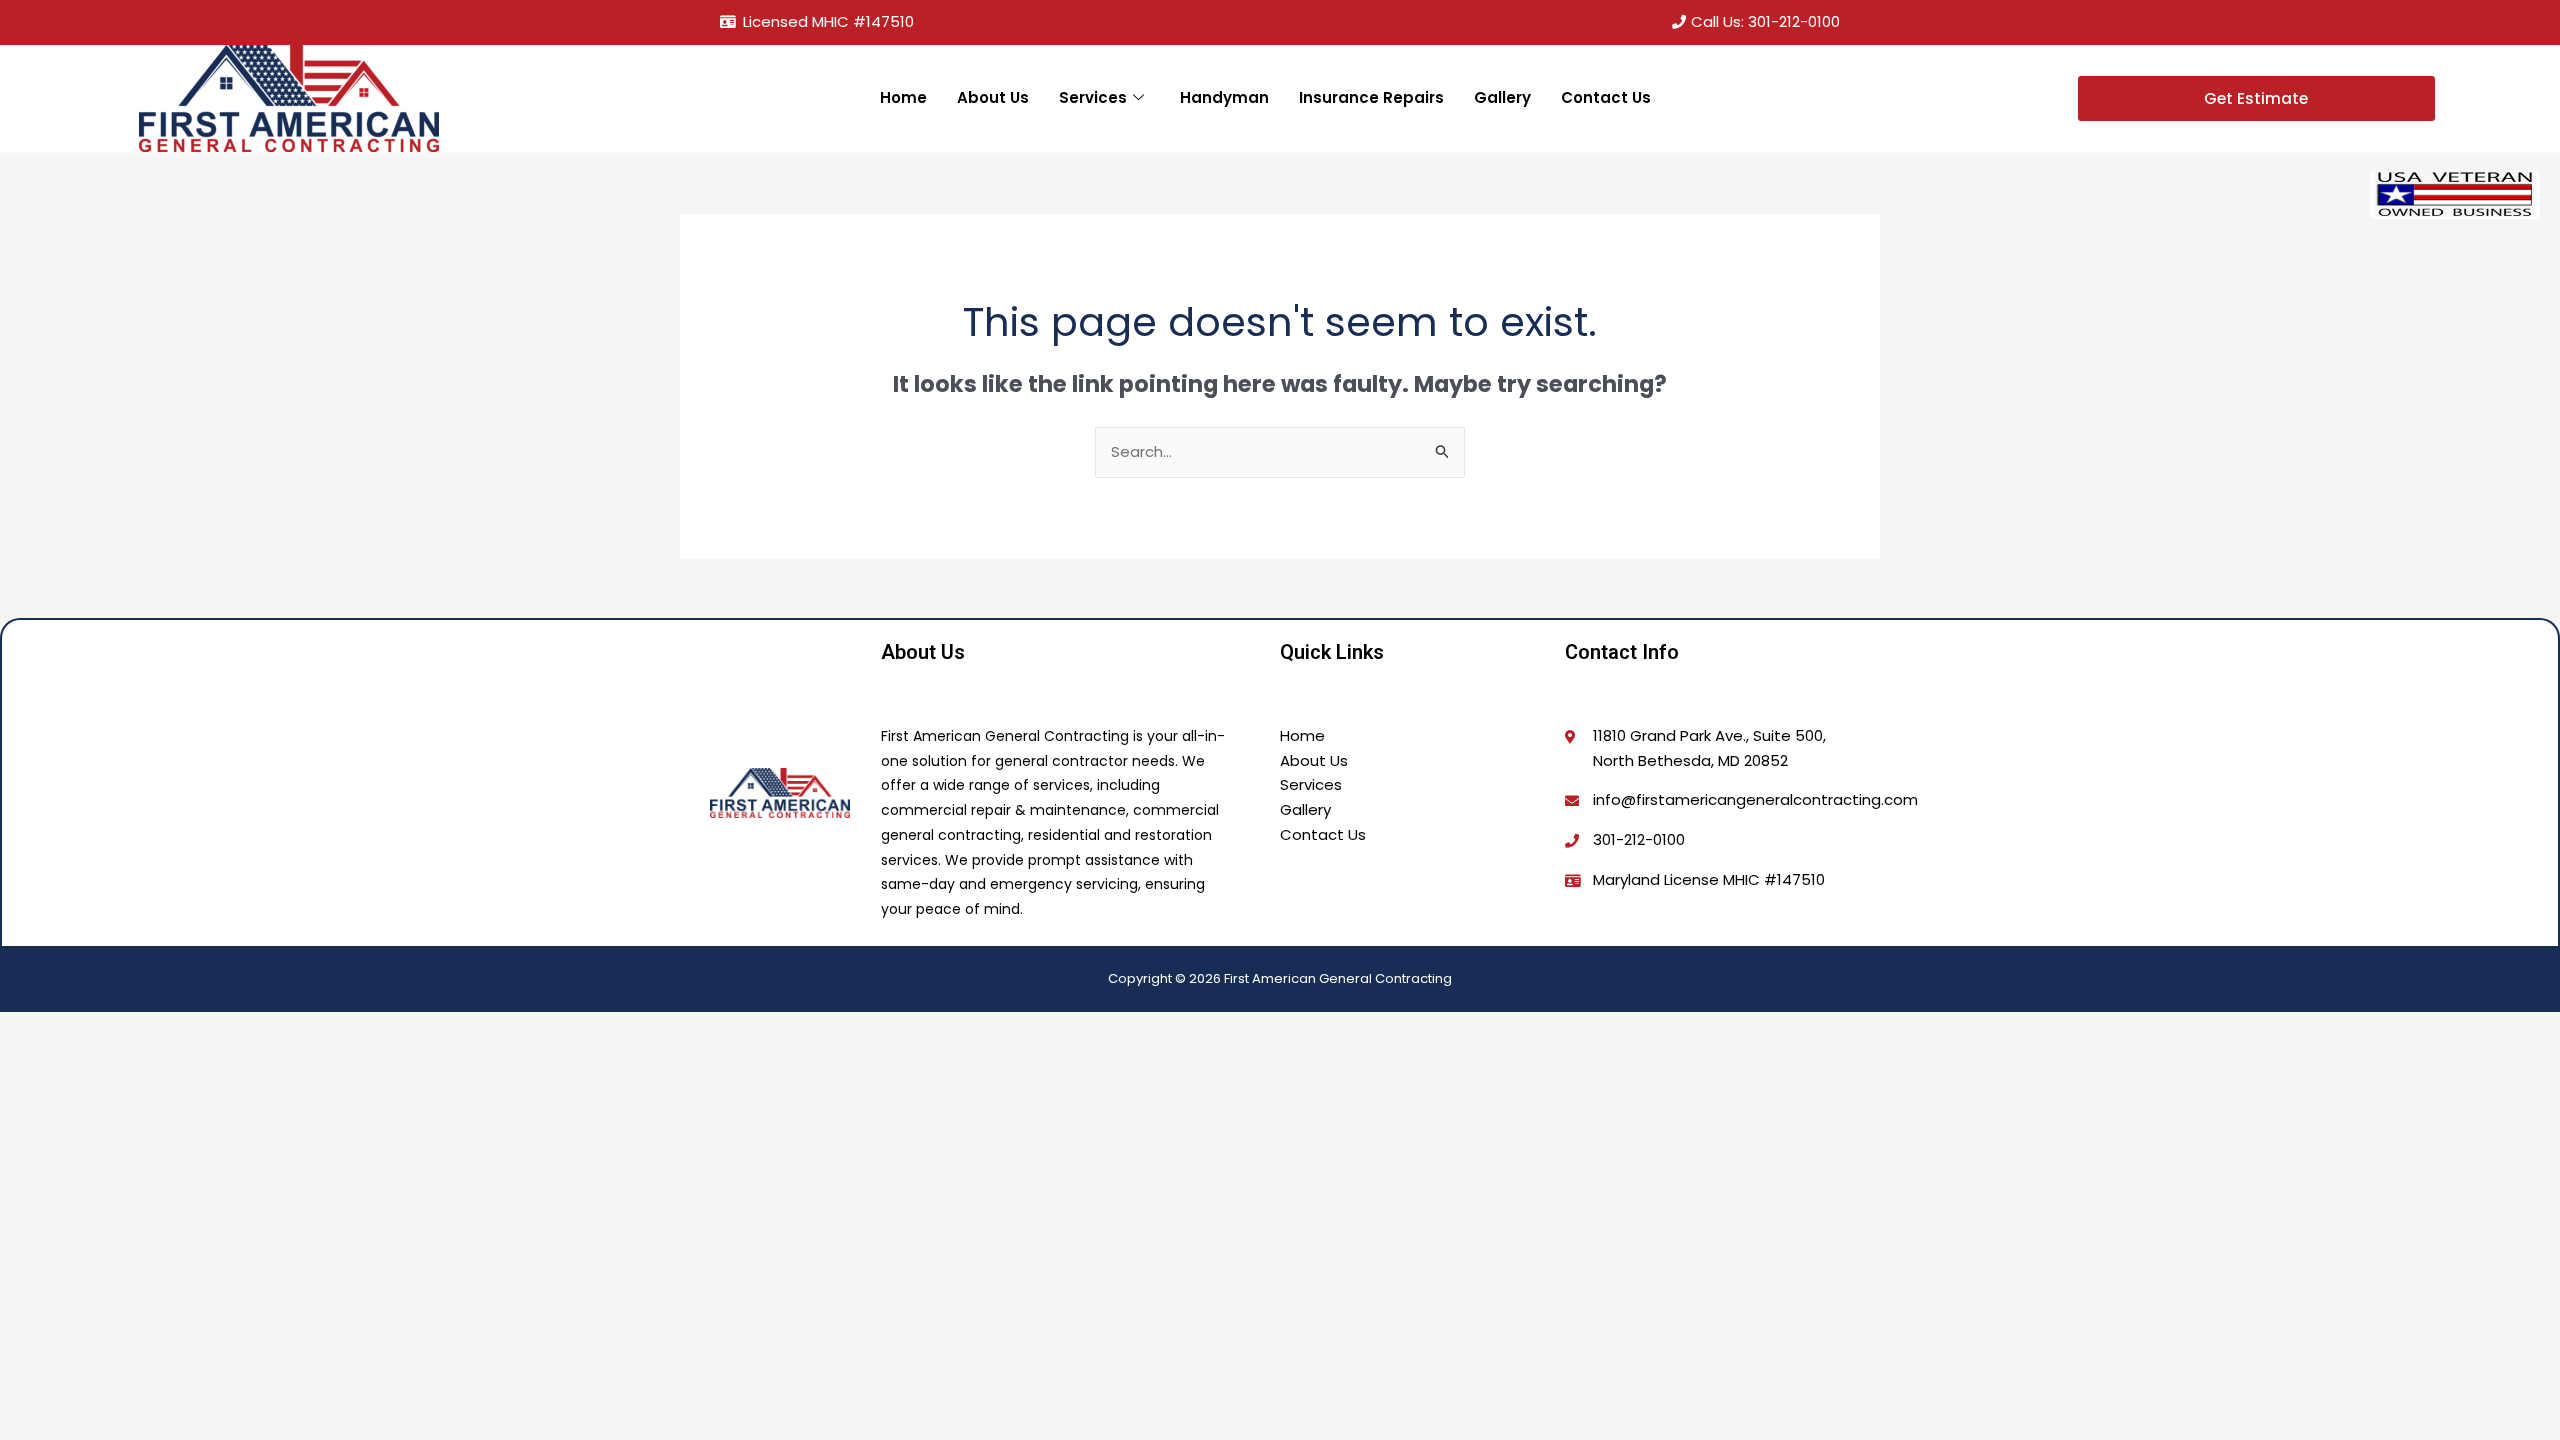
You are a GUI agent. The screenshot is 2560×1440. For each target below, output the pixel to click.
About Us (993, 97)
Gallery (1502, 97)
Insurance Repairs (1371, 97)
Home (903, 97)
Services (1093, 97)
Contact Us (1606, 97)
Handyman (1224, 97)
